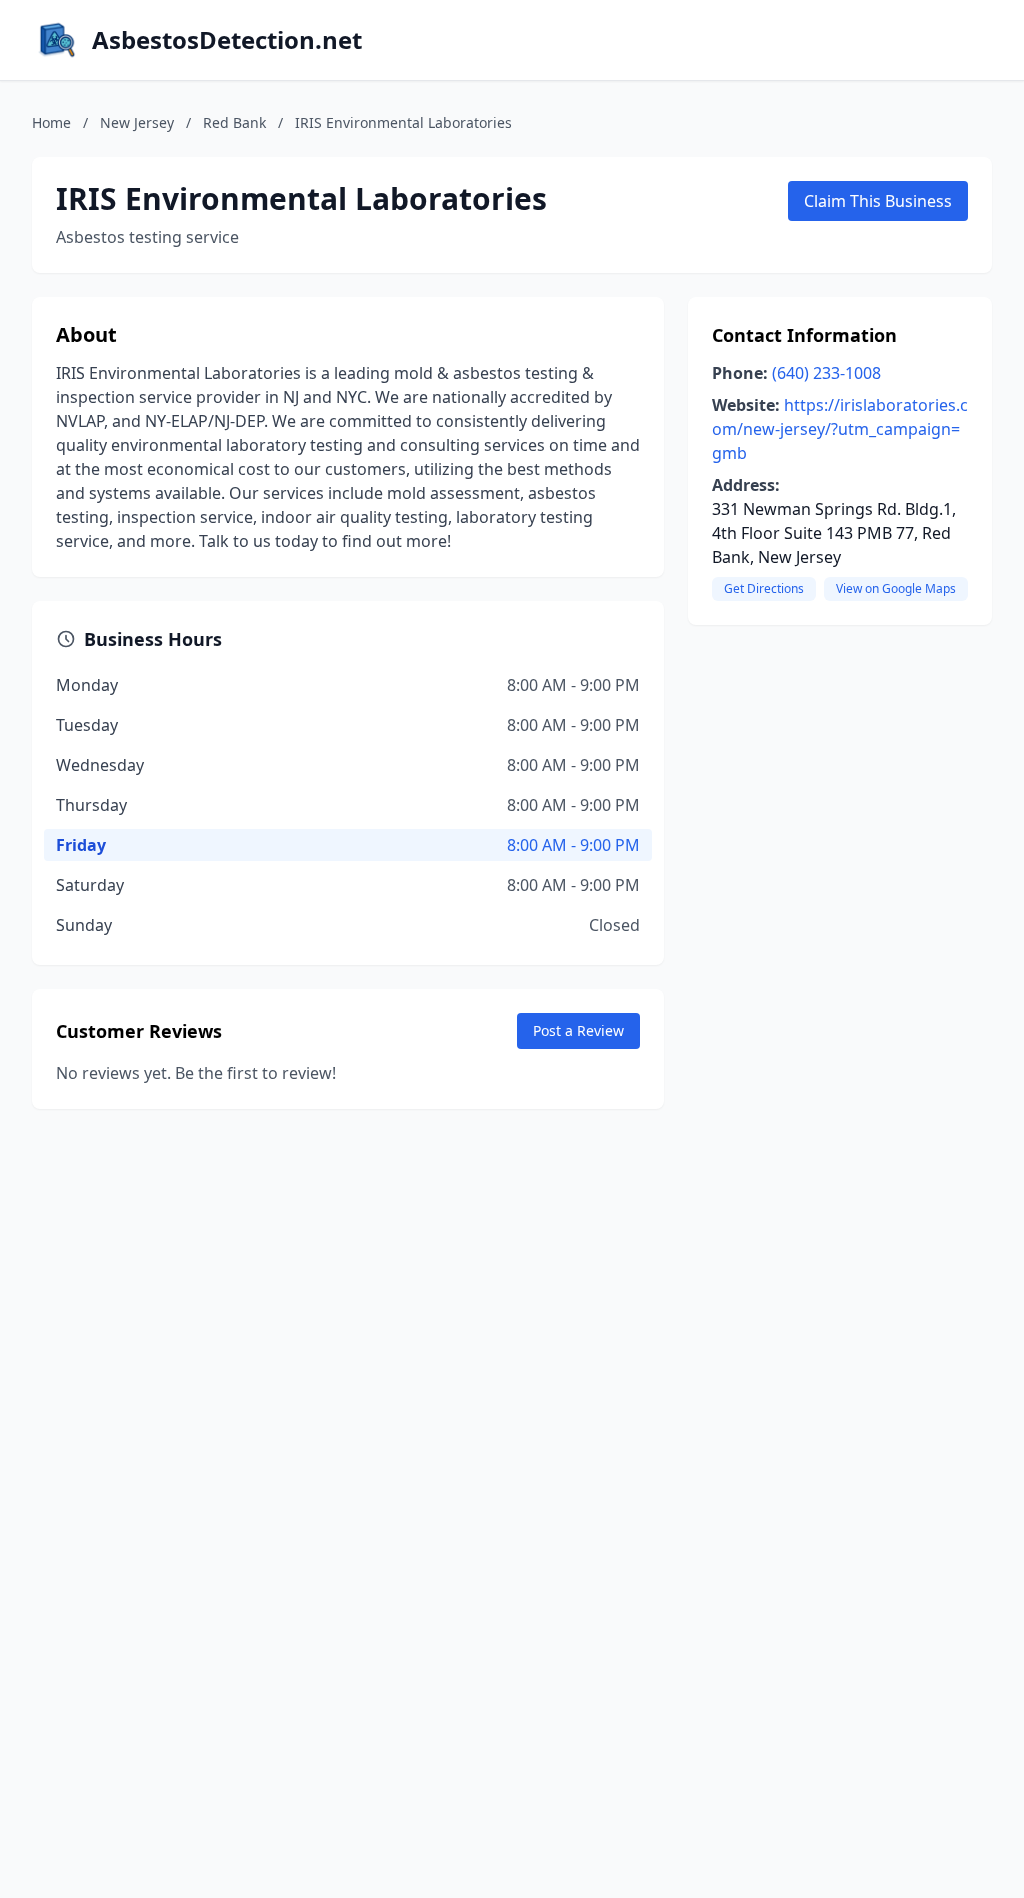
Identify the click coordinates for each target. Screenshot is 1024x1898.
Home (51, 122)
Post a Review (578, 1030)
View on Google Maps (896, 588)
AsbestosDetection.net (227, 40)
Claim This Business (878, 201)
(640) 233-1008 (826, 373)
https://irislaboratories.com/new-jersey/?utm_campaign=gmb (840, 429)
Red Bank (234, 122)
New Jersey (137, 122)
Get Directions (764, 588)
